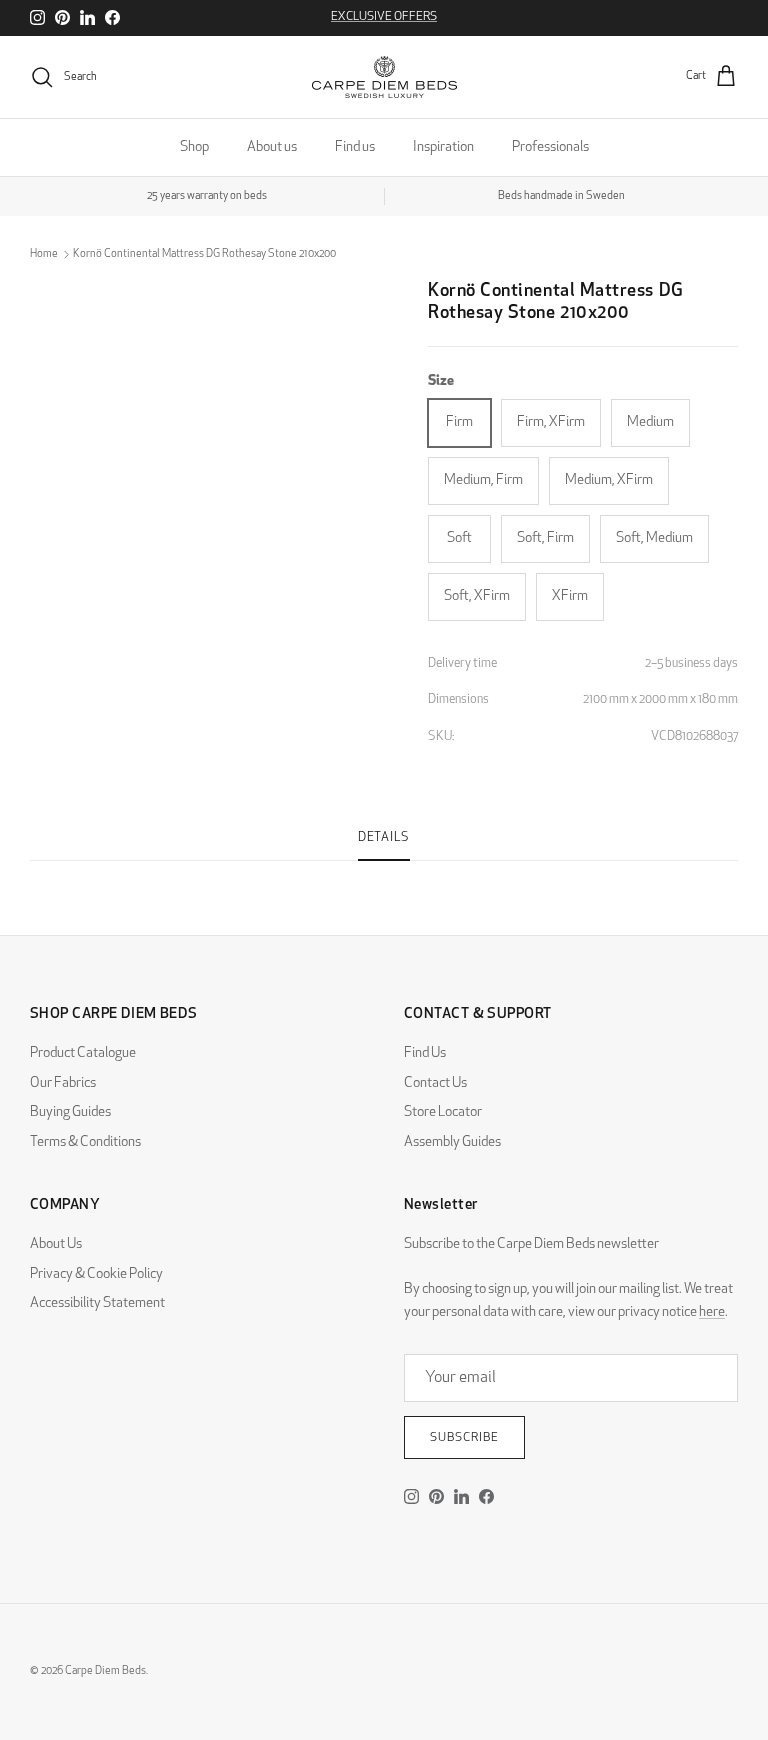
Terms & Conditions (85, 1142)
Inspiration (443, 147)
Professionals (550, 147)
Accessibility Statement (97, 1303)
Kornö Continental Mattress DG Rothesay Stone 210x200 (204, 254)
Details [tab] (384, 838)
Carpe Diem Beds (105, 1671)
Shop (194, 147)
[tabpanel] (384, 873)
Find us (355, 147)
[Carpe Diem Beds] (384, 77)
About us (272, 147)
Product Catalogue (83, 1053)
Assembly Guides (452, 1142)
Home (44, 254)
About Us (56, 1244)
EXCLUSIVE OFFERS (384, 17)
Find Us (425, 1053)
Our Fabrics (63, 1083)
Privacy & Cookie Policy (96, 1274)
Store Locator (443, 1112)
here (712, 1312)
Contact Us (435, 1083)
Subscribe (464, 1438)
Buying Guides (70, 1112)
